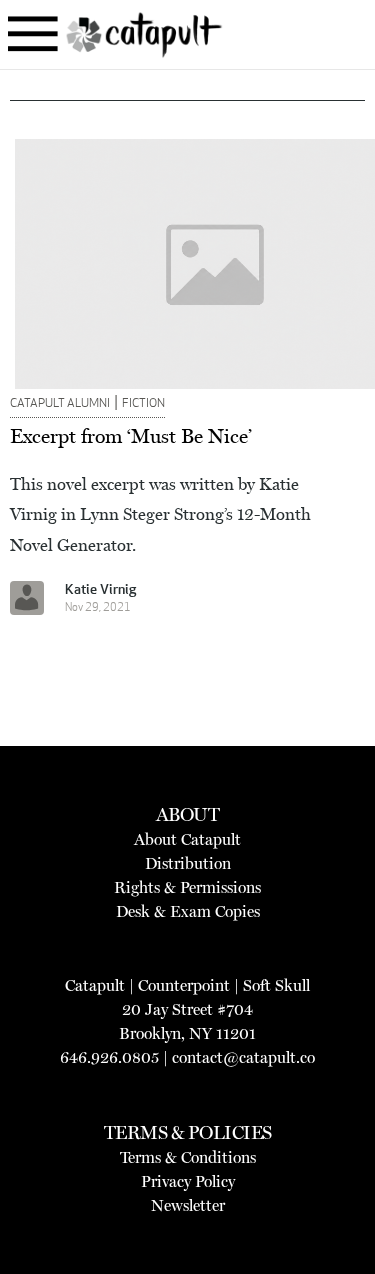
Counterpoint (184, 985)
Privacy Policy (188, 1181)
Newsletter (188, 1205)
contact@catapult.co (243, 1057)
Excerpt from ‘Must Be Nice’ (131, 436)
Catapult (95, 985)
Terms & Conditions (188, 1157)
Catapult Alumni (60, 404)
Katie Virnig (100, 590)
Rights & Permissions (187, 887)
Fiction (143, 404)
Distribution (188, 863)
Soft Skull (276, 985)
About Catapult (187, 839)
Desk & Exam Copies (188, 911)
